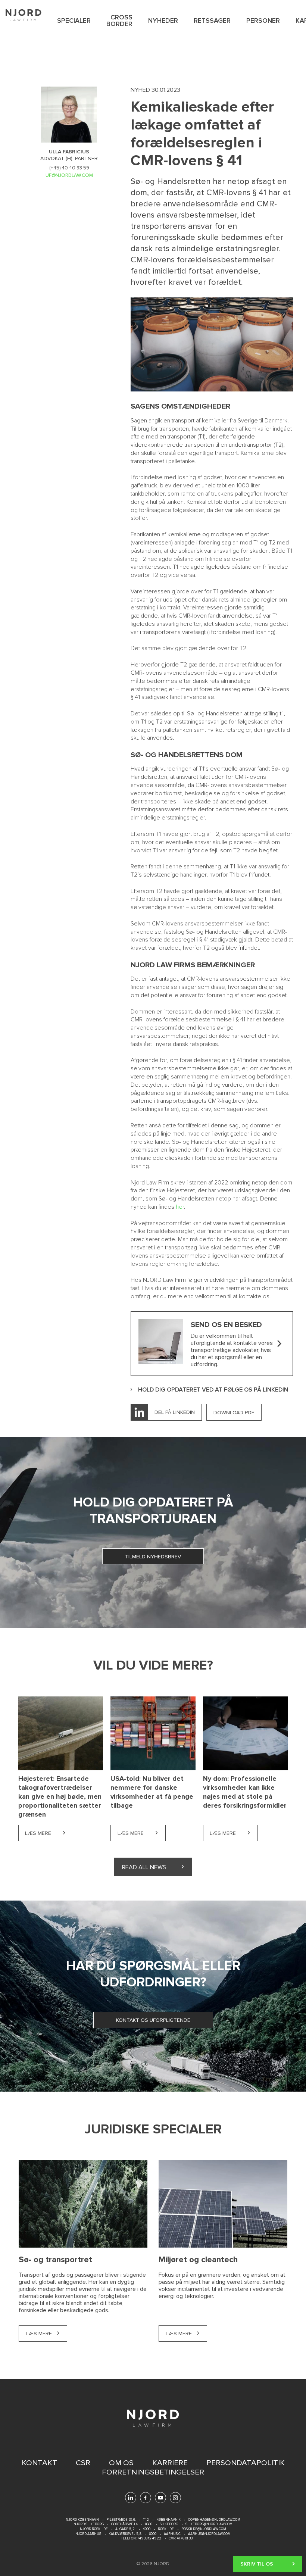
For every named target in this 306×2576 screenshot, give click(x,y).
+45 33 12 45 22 (149, 2538)
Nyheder (163, 21)
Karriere (170, 2463)
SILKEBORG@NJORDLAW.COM (209, 2524)
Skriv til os (257, 2560)
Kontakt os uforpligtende (153, 2020)
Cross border (119, 21)
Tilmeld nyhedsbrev (153, 1557)
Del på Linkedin (175, 1412)
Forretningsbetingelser (153, 2472)
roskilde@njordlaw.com (204, 2529)
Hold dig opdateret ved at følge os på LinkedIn (213, 1390)
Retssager (212, 21)
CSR (83, 2463)
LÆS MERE (39, 2334)
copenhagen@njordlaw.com (214, 2520)
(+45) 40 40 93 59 (69, 168)
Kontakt (39, 2463)
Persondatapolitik (246, 2463)
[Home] (24, 15)
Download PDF (234, 1413)
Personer (263, 21)
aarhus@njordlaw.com (209, 2534)
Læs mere (49, 1833)
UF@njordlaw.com (69, 175)
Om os (121, 2463)
